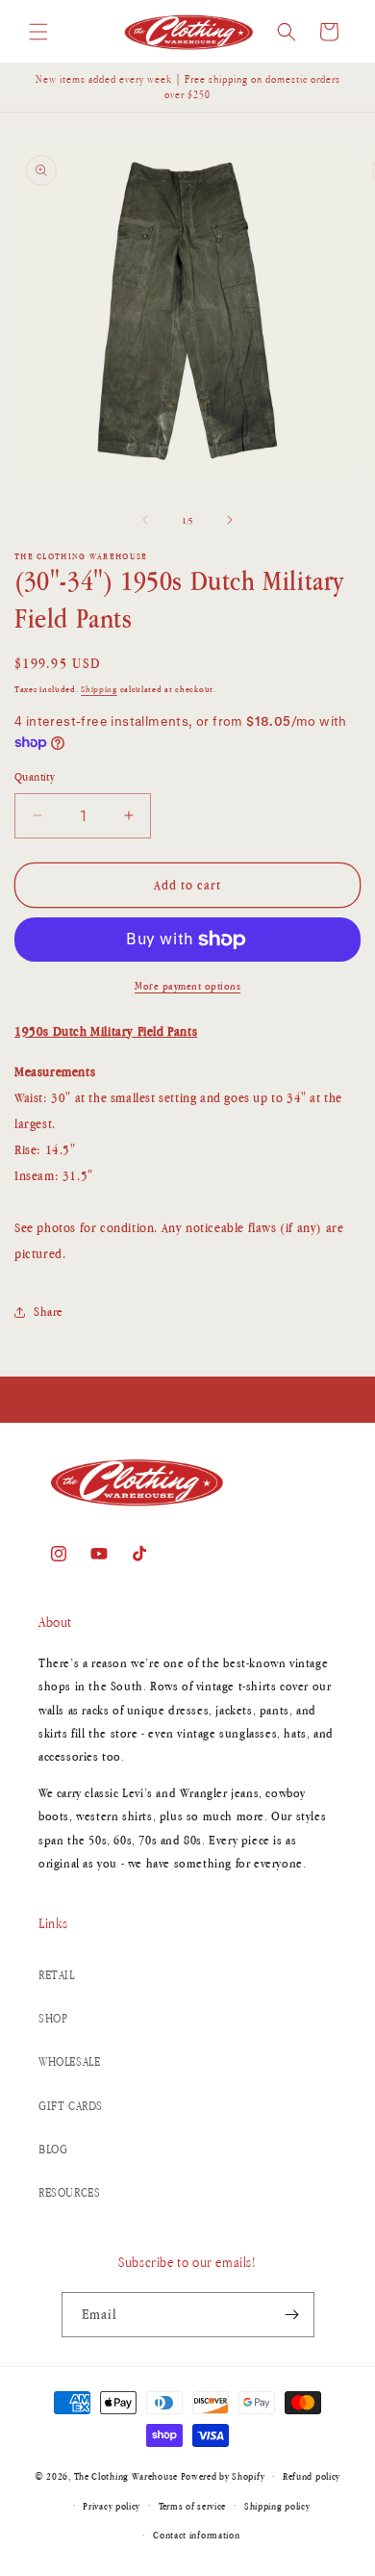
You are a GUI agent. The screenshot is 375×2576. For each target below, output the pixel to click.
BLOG (53, 2149)
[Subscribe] (292, 2315)
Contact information (196, 2535)
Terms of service (192, 2506)
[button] (38, 32)
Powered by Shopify (223, 2476)
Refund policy (312, 2476)
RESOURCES (69, 2192)
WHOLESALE (69, 2061)
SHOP (53, 2018)
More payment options (187, 986)
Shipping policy (277, 2506)
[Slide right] (230, 520)
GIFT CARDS (71, 2106)
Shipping (99, 689)
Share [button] (49, 1312)
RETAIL (57, 1975)
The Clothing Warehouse (126, 2476)
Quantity (35, 777)
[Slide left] (145, 520)
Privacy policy (112, 2506)
